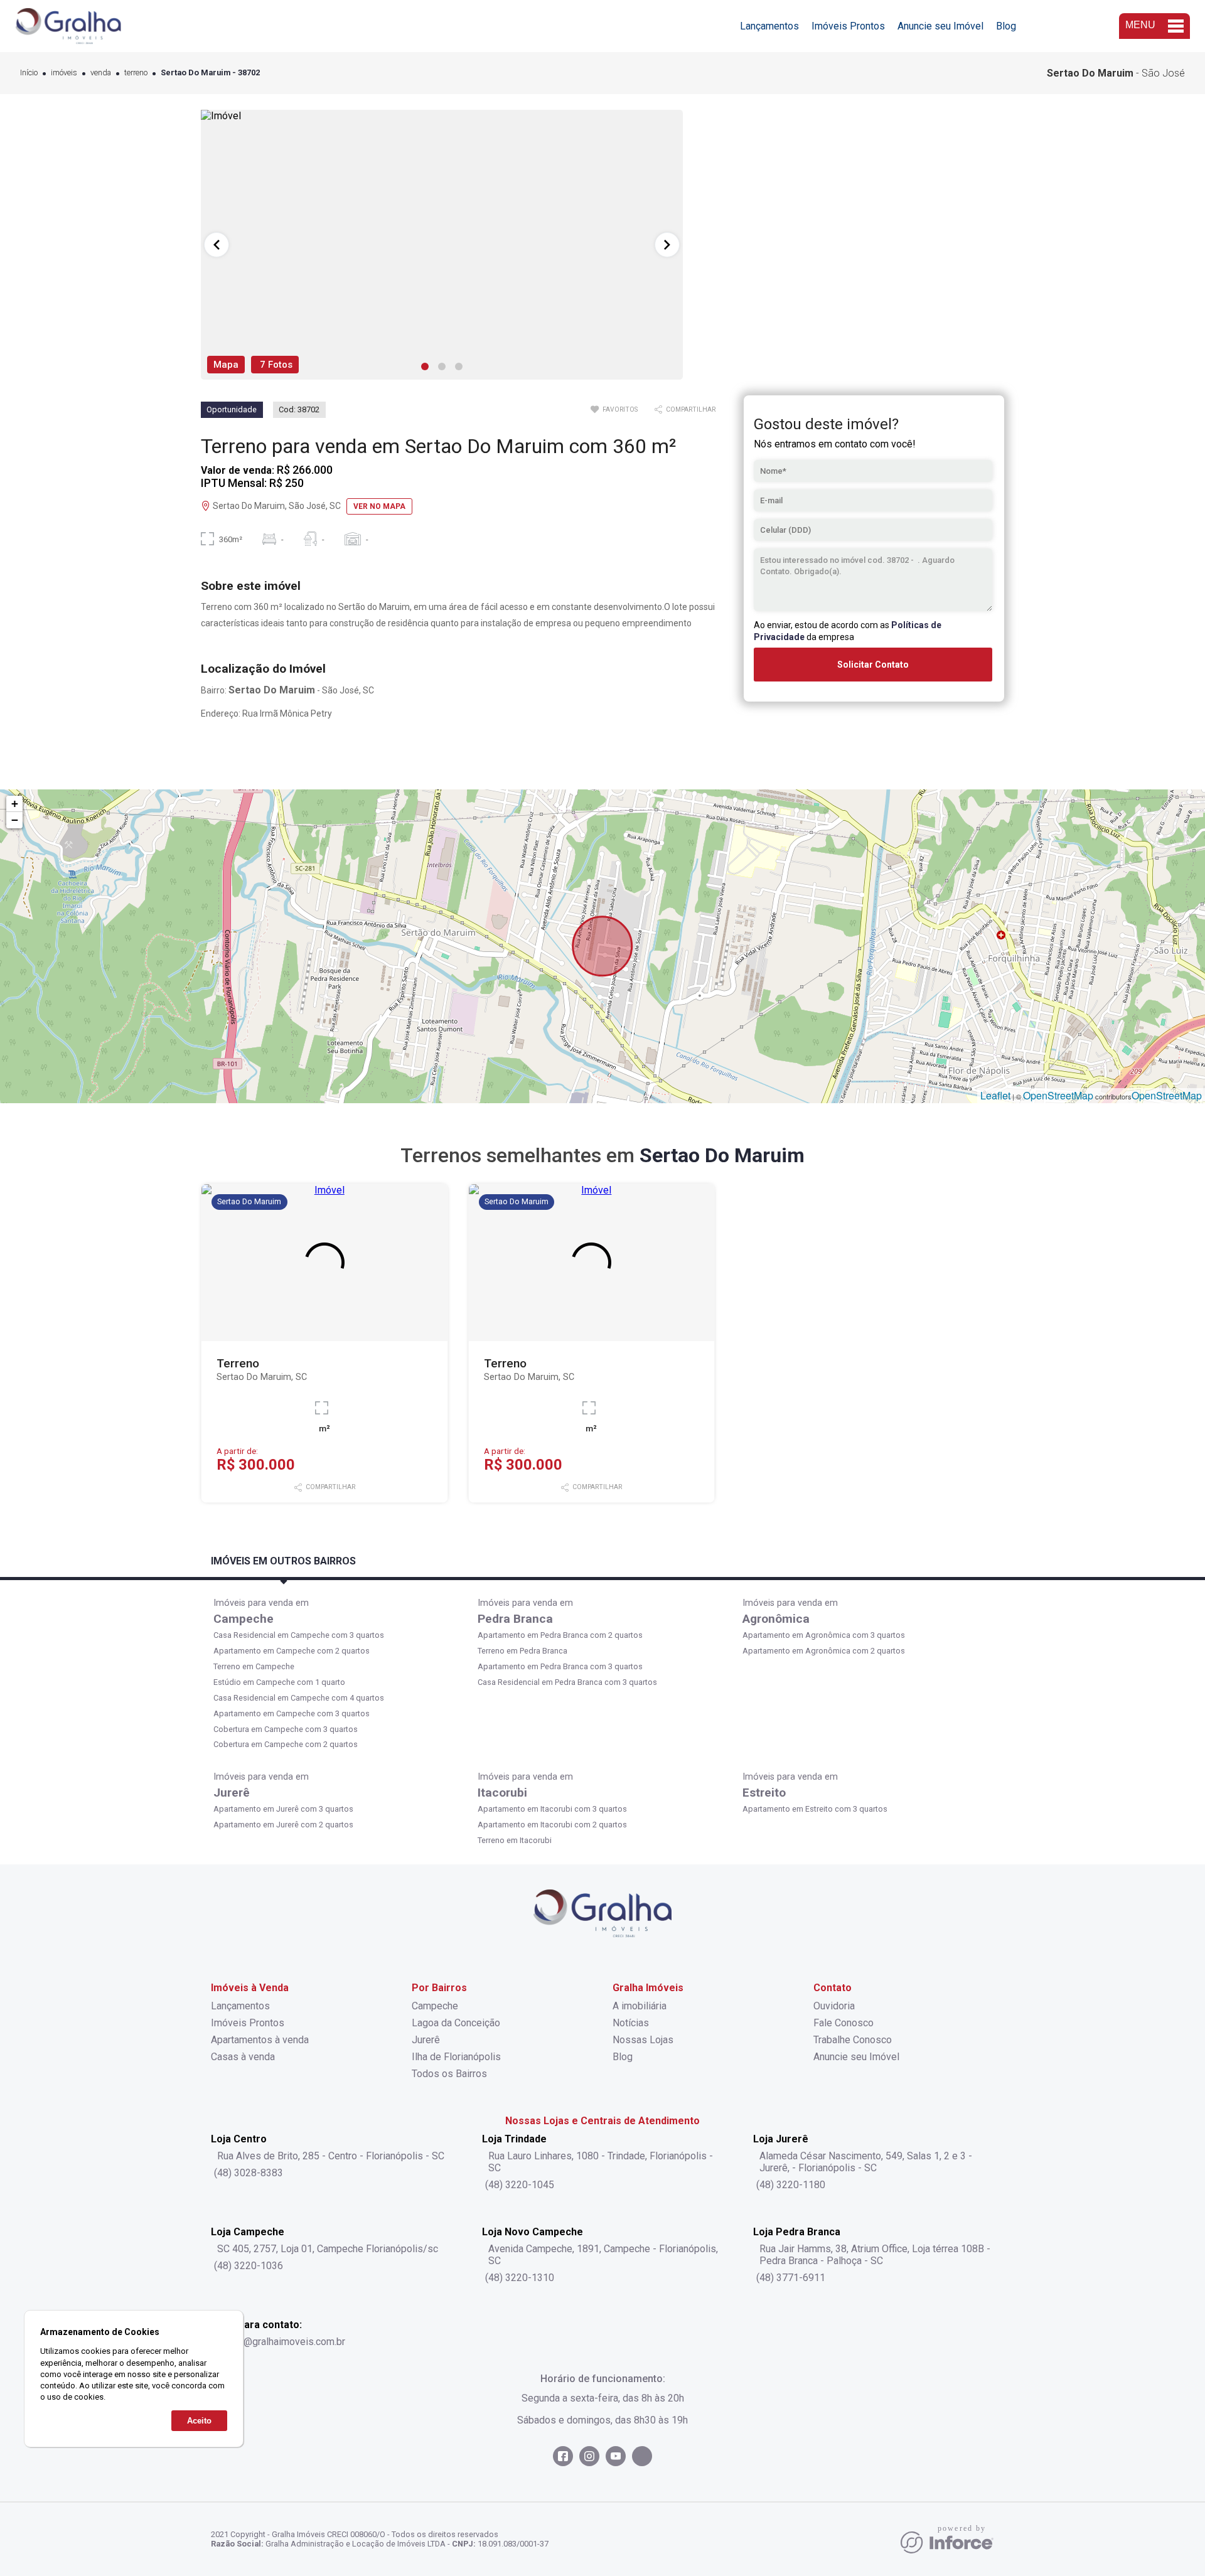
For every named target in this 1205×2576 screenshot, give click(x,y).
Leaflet (995, 1095)
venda (101, 73)
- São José (1116, 73)
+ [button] (15, 804)
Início (29, 73)
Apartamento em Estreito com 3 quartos (815, 1809)
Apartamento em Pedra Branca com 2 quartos (560, 1635)
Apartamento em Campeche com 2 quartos (292, 1651)
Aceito (199, 2421)
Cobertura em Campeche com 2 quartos (286, 1744)
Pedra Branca (515, 1619)
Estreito (764, 1793)
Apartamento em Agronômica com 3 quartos (824, 1635)
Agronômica (776, 1619)
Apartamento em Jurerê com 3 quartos (283, 1809)
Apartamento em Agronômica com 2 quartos (824, 1651)
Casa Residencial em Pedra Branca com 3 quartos (567, 1682)
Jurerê (232, 1793)
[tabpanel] (442, 245)
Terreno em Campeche (254, 1666)
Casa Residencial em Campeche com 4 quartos (299, 1698)
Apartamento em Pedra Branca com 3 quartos (560, 1666)
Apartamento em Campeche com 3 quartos (292, 1713)
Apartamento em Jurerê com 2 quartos (283, 1825)
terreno (136, 73)
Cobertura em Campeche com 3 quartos (286, 1729)
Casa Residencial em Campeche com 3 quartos (299, 1635)
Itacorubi (502, 1793)
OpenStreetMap (1058, 1095)
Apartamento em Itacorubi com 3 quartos (552, 1809)
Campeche (244, 1619)
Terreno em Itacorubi (515, 1840)
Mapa (226, 365)
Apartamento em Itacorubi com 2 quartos (552, 1825)
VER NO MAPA (379, 506)
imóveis (64, 73)
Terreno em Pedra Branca (522, 1651)
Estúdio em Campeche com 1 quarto (279, 1682)
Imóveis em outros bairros (283, 1561)
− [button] (15, 820)
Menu (1140, 25)
